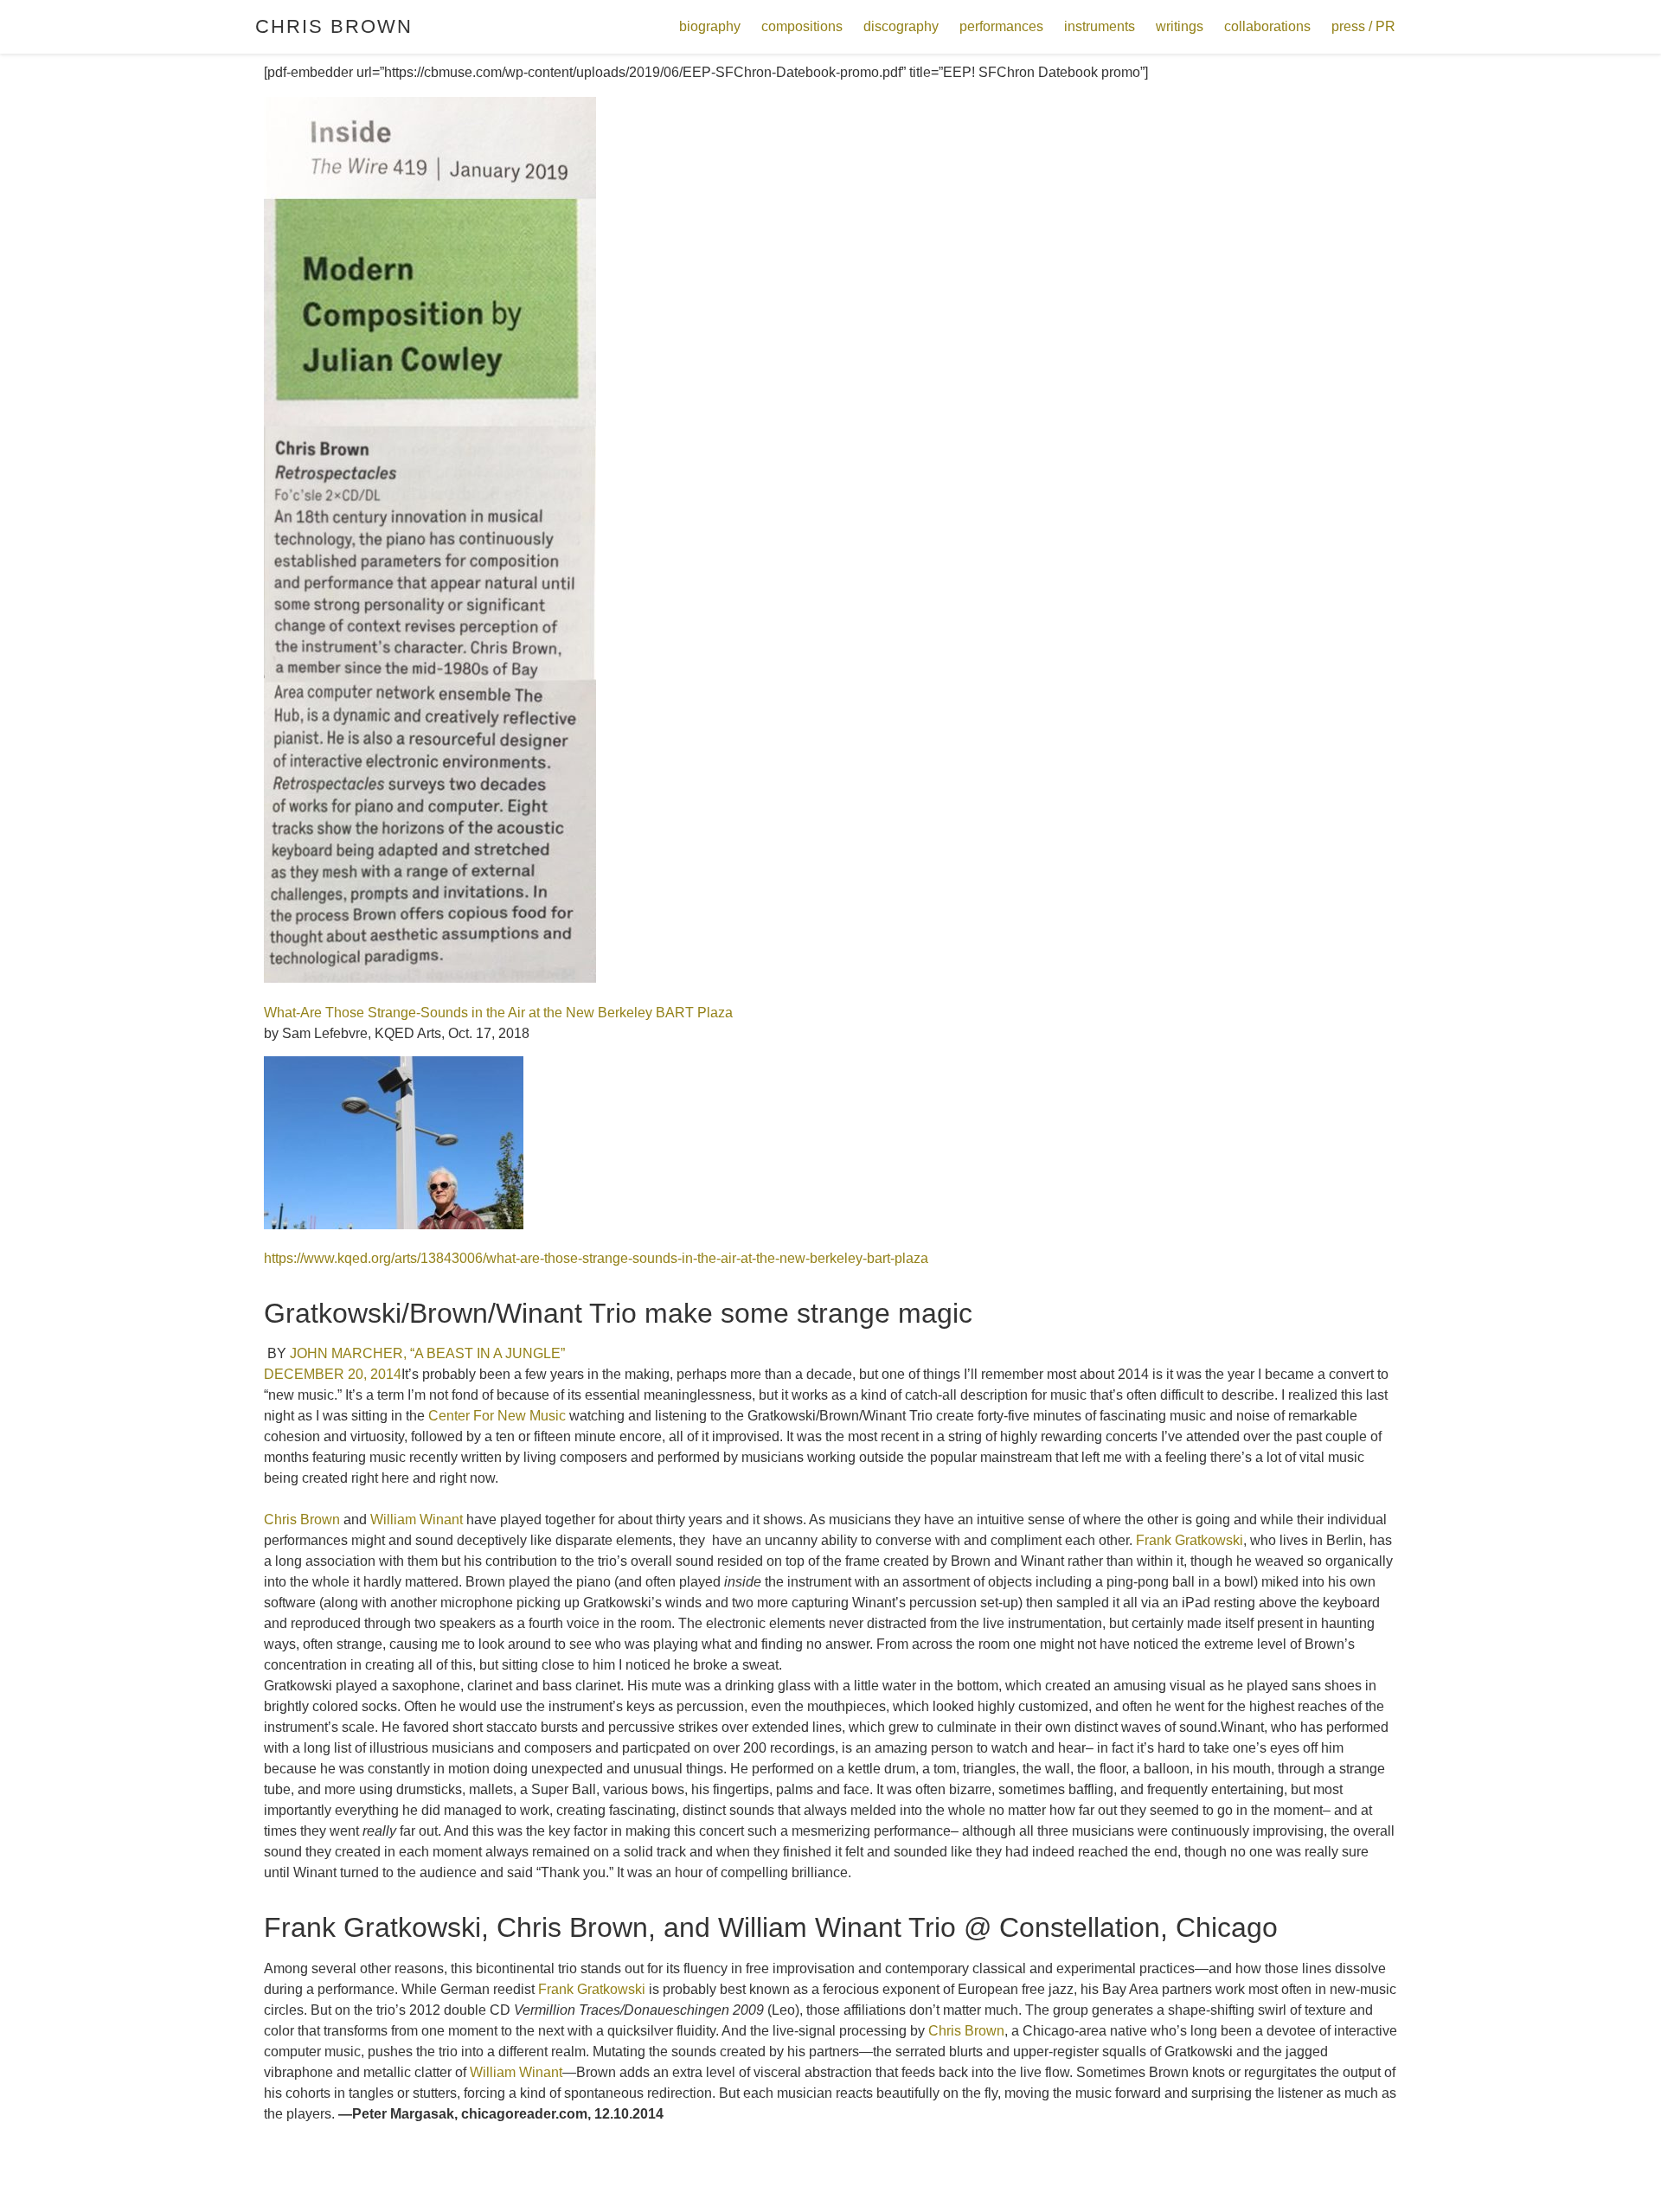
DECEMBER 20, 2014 (333, 1374)
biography (710, 26)
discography (901, 26)
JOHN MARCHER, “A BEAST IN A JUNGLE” (427, 1353)
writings (1180, 26)
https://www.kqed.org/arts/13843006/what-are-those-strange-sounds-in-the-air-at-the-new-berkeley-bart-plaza (596, 1258)
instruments (1100, 26)
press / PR (1363, 26)
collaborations (1267, 26)
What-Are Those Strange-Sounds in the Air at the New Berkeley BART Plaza (498, 1013)
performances (1001, 26)
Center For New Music (497, 1416)
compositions (802, 26)
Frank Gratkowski (1190, 1540)
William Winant (417, 1520)
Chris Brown (334, 26)
